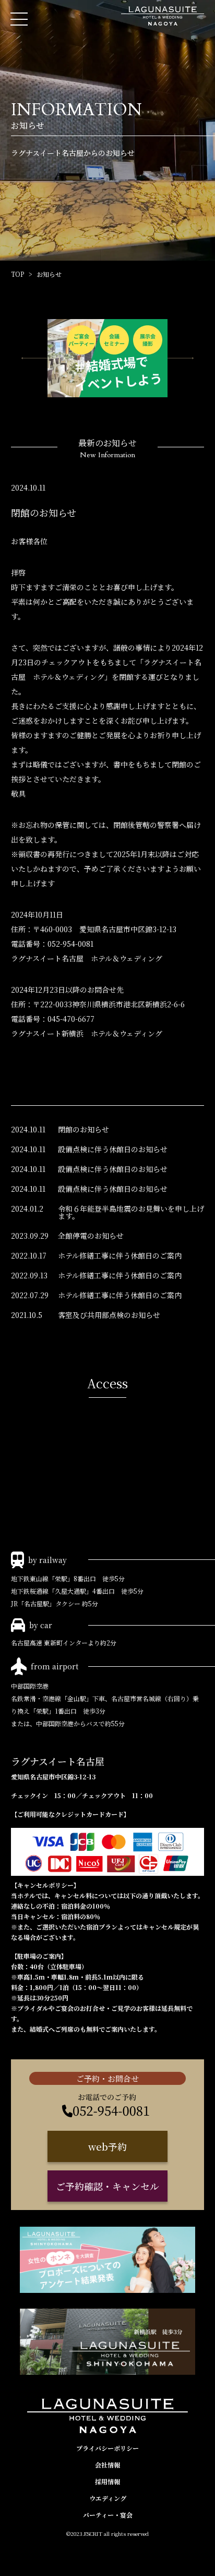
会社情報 (107, 2465)
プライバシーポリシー (107, 2448)
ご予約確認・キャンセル (107, 2186)
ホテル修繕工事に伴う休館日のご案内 (120, 1255)
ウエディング (108, 2498)
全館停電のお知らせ (91, 1236)
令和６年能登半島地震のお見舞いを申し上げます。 (131, 1212)
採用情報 (107, 2481)
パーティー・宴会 (108, 2515)
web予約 (107, 2146)
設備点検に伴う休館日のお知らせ (113, 1149)
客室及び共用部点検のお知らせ (109, 1315)
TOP (17, 274)
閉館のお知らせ (83, 1129)
